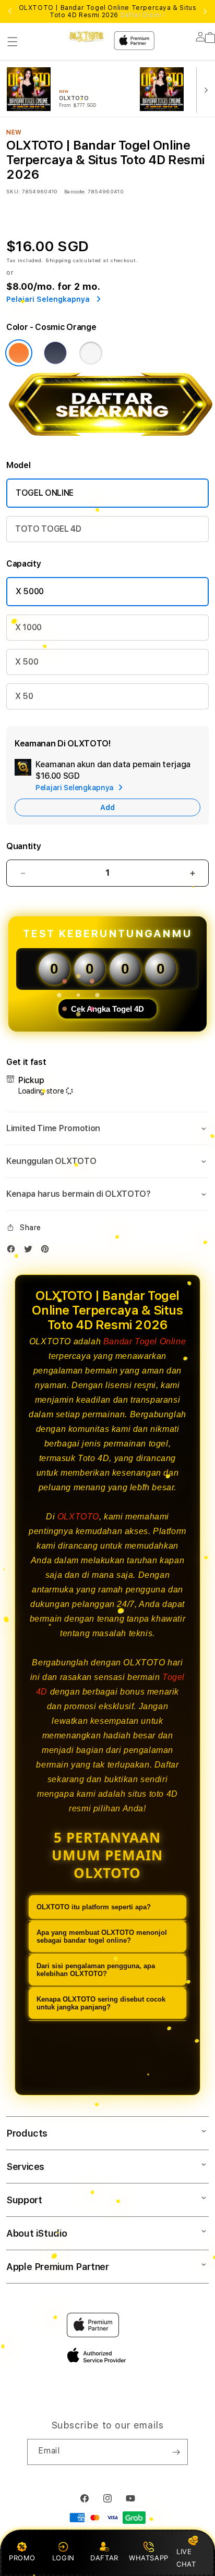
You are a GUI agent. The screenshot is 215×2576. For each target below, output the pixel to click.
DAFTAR (104, 2558)
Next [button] (205, 11)
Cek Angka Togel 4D (107, 1009)
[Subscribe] (176, 2452)
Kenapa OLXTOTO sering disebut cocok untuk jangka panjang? (101, 2003)
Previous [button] (10, 11)
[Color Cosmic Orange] (19, 353)
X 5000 (30, 591)
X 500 (27, 662)
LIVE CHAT (186, 2557)
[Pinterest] (47, 1251)
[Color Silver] (91, 353)
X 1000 (28, 627)
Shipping (58, 260)
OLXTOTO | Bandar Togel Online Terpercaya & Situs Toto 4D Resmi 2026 (108, 11)
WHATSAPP (148, 2558)
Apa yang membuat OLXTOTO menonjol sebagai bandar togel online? (102, 1936)
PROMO (22, 2558)
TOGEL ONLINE (45, 493)
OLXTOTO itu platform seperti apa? (94, 1907)
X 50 (24, 696)
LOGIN (63, 2558)
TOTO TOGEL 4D (48, 529)
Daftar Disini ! (143, 15)
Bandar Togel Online (145, 1341)
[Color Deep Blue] (55, 353)
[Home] (86, 37)
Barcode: (75, 191)
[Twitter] (31, 1251)
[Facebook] (14, 1251)
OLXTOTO (78, 1517)
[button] (13, 42)
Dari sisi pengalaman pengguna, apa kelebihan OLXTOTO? (96, 1970)
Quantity (23, 846)
